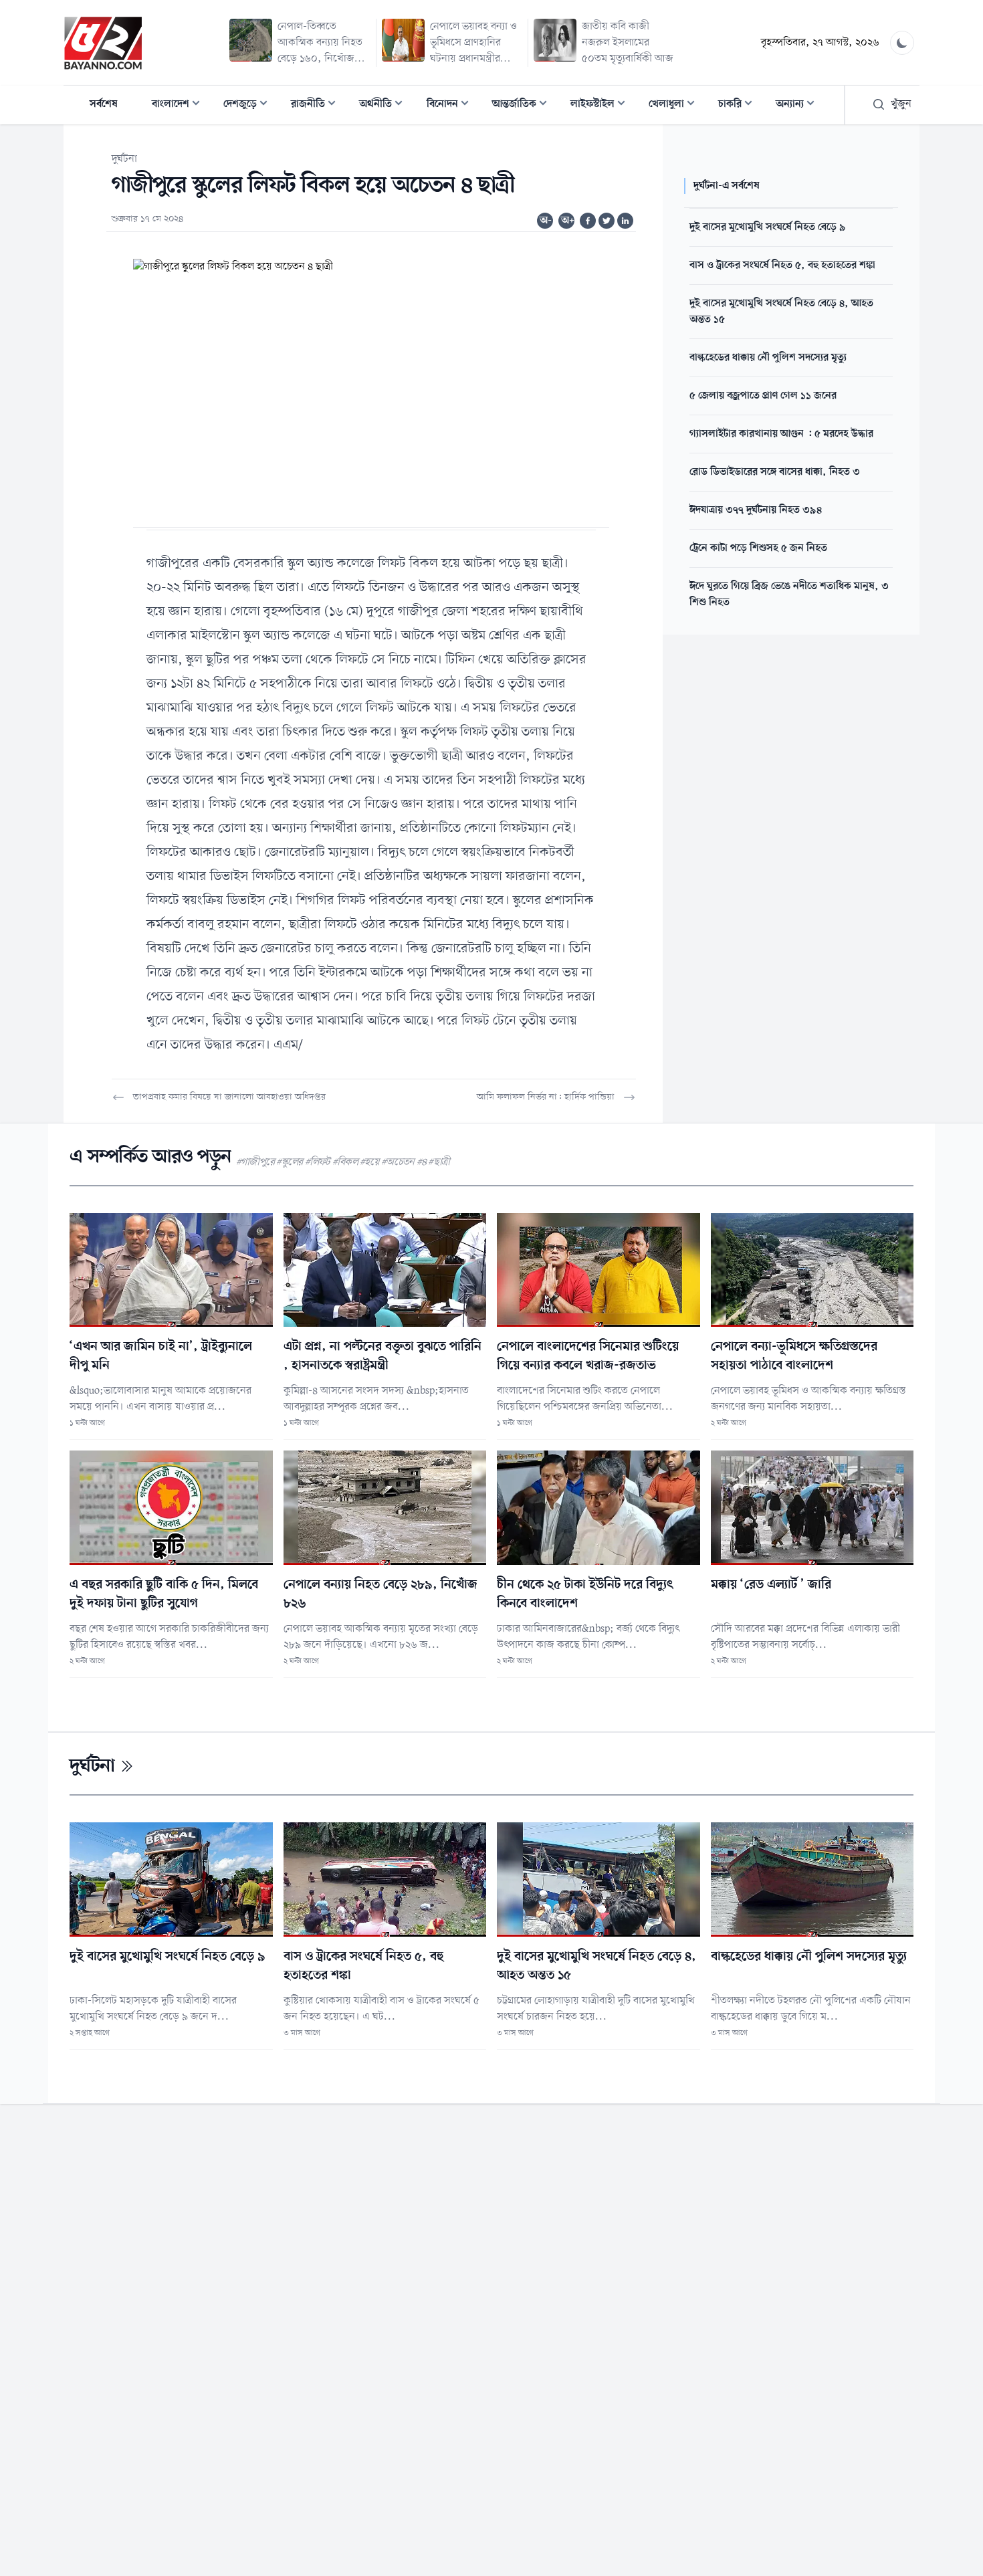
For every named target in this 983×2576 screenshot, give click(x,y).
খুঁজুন (901, 104)
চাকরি (739, 105)
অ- (546, 221)
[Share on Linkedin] (625, 221)
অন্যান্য (799, 105)
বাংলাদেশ (180, 105)
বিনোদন (452, 105)
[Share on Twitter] (607, 221)
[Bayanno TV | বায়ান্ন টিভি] (103, 43)
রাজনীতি (317, 105)
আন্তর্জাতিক (524, 105)
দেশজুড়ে (249, 105)
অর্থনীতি (385, 105)
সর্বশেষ (104, 104)
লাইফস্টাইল (602, 105)
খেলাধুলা (676, 105)
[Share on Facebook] (588, 221)
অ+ (568, 221)
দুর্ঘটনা (124, 159)
